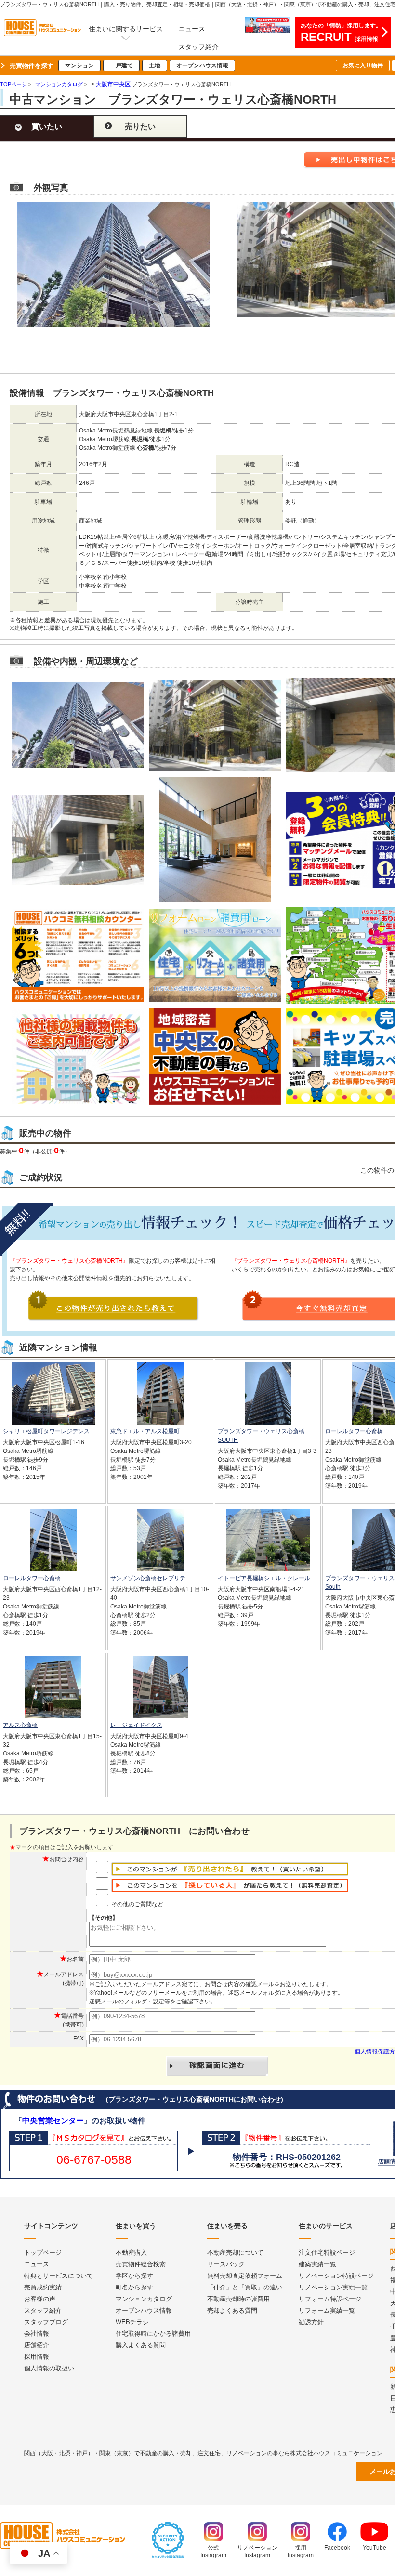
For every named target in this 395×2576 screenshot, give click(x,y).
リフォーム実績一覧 (327, 2310)
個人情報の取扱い (49, 2368)
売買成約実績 (43, 2287)
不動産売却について (235, 2253)
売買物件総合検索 (141, 2264)
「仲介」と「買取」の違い (245, 2287)
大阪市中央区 (113, 84)
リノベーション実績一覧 (333, 2287)
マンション (79, 65)
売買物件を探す (32, 66)
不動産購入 (131, 2253)
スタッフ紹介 (198, 47)
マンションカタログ (144, 2299)
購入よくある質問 (141, 2345)
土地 (155, 65)
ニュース (192, 29)
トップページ (43, 2253)
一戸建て (121, 65)
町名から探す (134, 2287)
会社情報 (37, 2334)
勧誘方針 (311, 2322)
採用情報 (37, 2357)
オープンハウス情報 (202, 65)
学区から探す (134, 2276)
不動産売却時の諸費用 (238, 2299)
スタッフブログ (46, 2322)
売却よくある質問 (232, 2310)
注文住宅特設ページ (327, 2253)
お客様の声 (40, 2299)
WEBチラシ (132, 2322)
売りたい (140, 126)
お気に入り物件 (363, 65)
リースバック (226, 2264)
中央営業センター (53, 2121)
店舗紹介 (37, 2345)
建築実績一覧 (317, 2264)
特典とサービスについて (59, 2276)
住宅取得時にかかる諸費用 (153, 2334)
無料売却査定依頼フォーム (245, 2276)
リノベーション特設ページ (336, 2276)
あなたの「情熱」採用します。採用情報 (341, 33)
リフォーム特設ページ (330, 2299)
